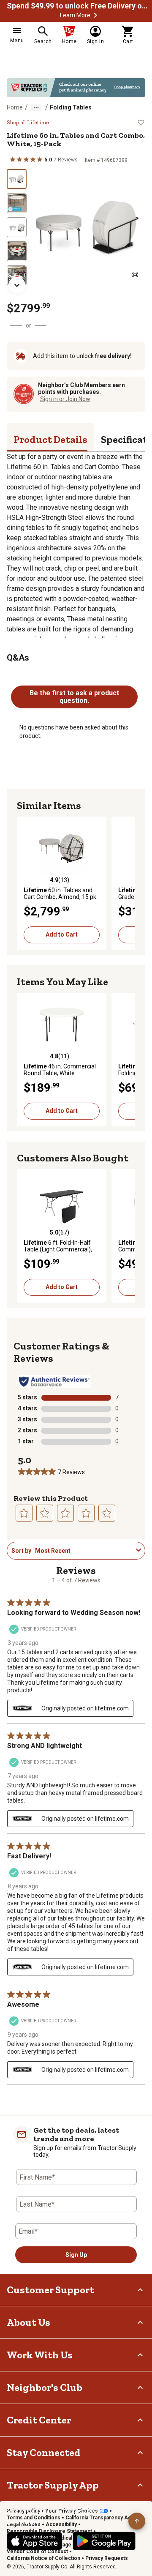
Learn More (75, 15)
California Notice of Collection (43, 2558)
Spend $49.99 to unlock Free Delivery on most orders (79, 6)
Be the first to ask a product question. (74, 697)
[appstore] (35, 2541)
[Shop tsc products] (76, 88)
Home (15, 107)
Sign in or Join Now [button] (65, 399)
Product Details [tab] (50, 439)
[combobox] (84, 1551)
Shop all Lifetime (28, 123)
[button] (95, 15)
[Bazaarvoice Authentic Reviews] (54, 1382)
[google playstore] (104, 2541)
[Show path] (36, 107)
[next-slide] (17, 285)
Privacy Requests (107, 2558)
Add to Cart (62, 934)
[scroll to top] (137, 2521)
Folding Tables (71, 107)
